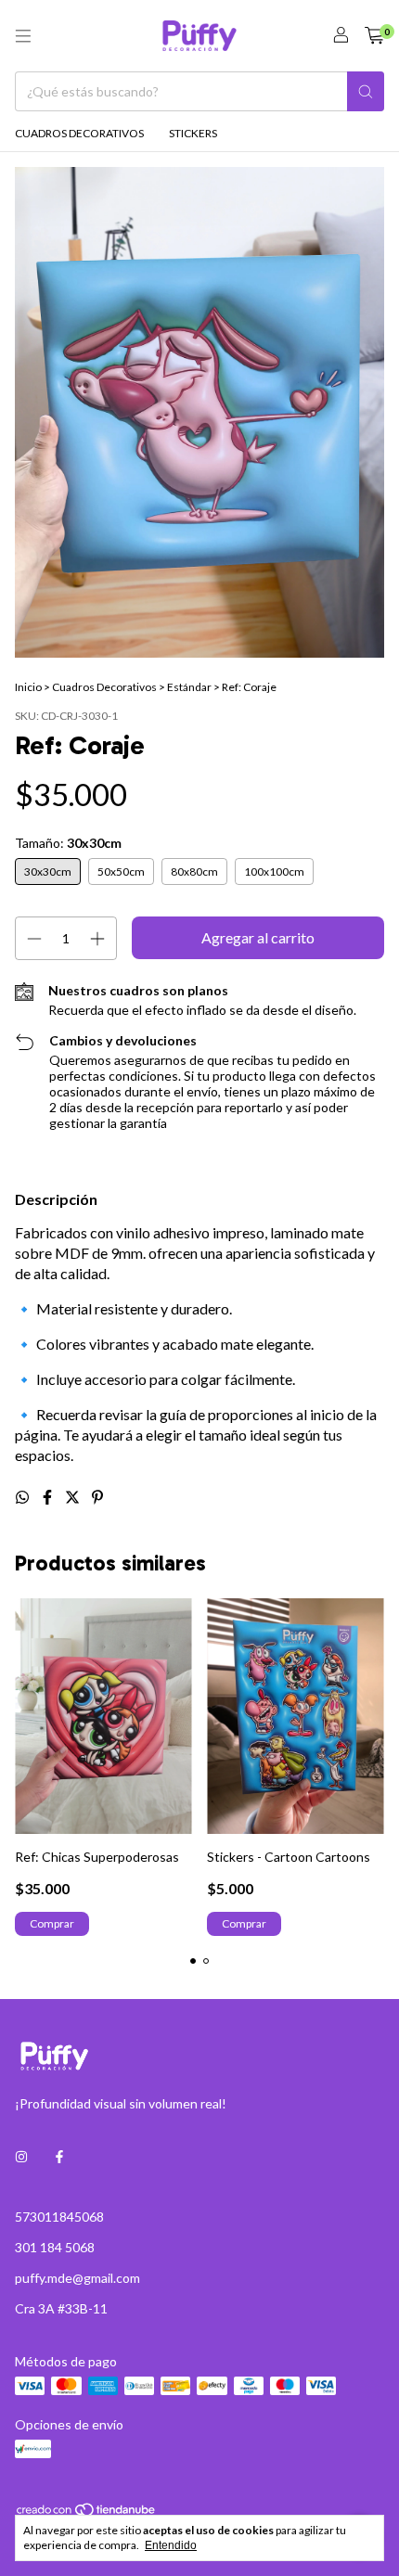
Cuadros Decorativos (79, 133)
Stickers (193, 133)
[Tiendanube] (87, 2513)
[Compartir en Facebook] (49, 1497)
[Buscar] (366, 91)
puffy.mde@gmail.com (77, 2278)
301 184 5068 (55, 2247)
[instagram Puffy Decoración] (21, 2156)
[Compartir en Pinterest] (97, 1497)
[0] (374, 36)
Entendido (171, 2545)
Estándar (189, 687)
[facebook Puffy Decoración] (59, 2156)
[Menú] (23, 36)
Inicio (28, 687)
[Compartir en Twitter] (74, 1497)
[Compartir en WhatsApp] (24, 1497)
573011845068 (59, 2217)
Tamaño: (68, 843)
